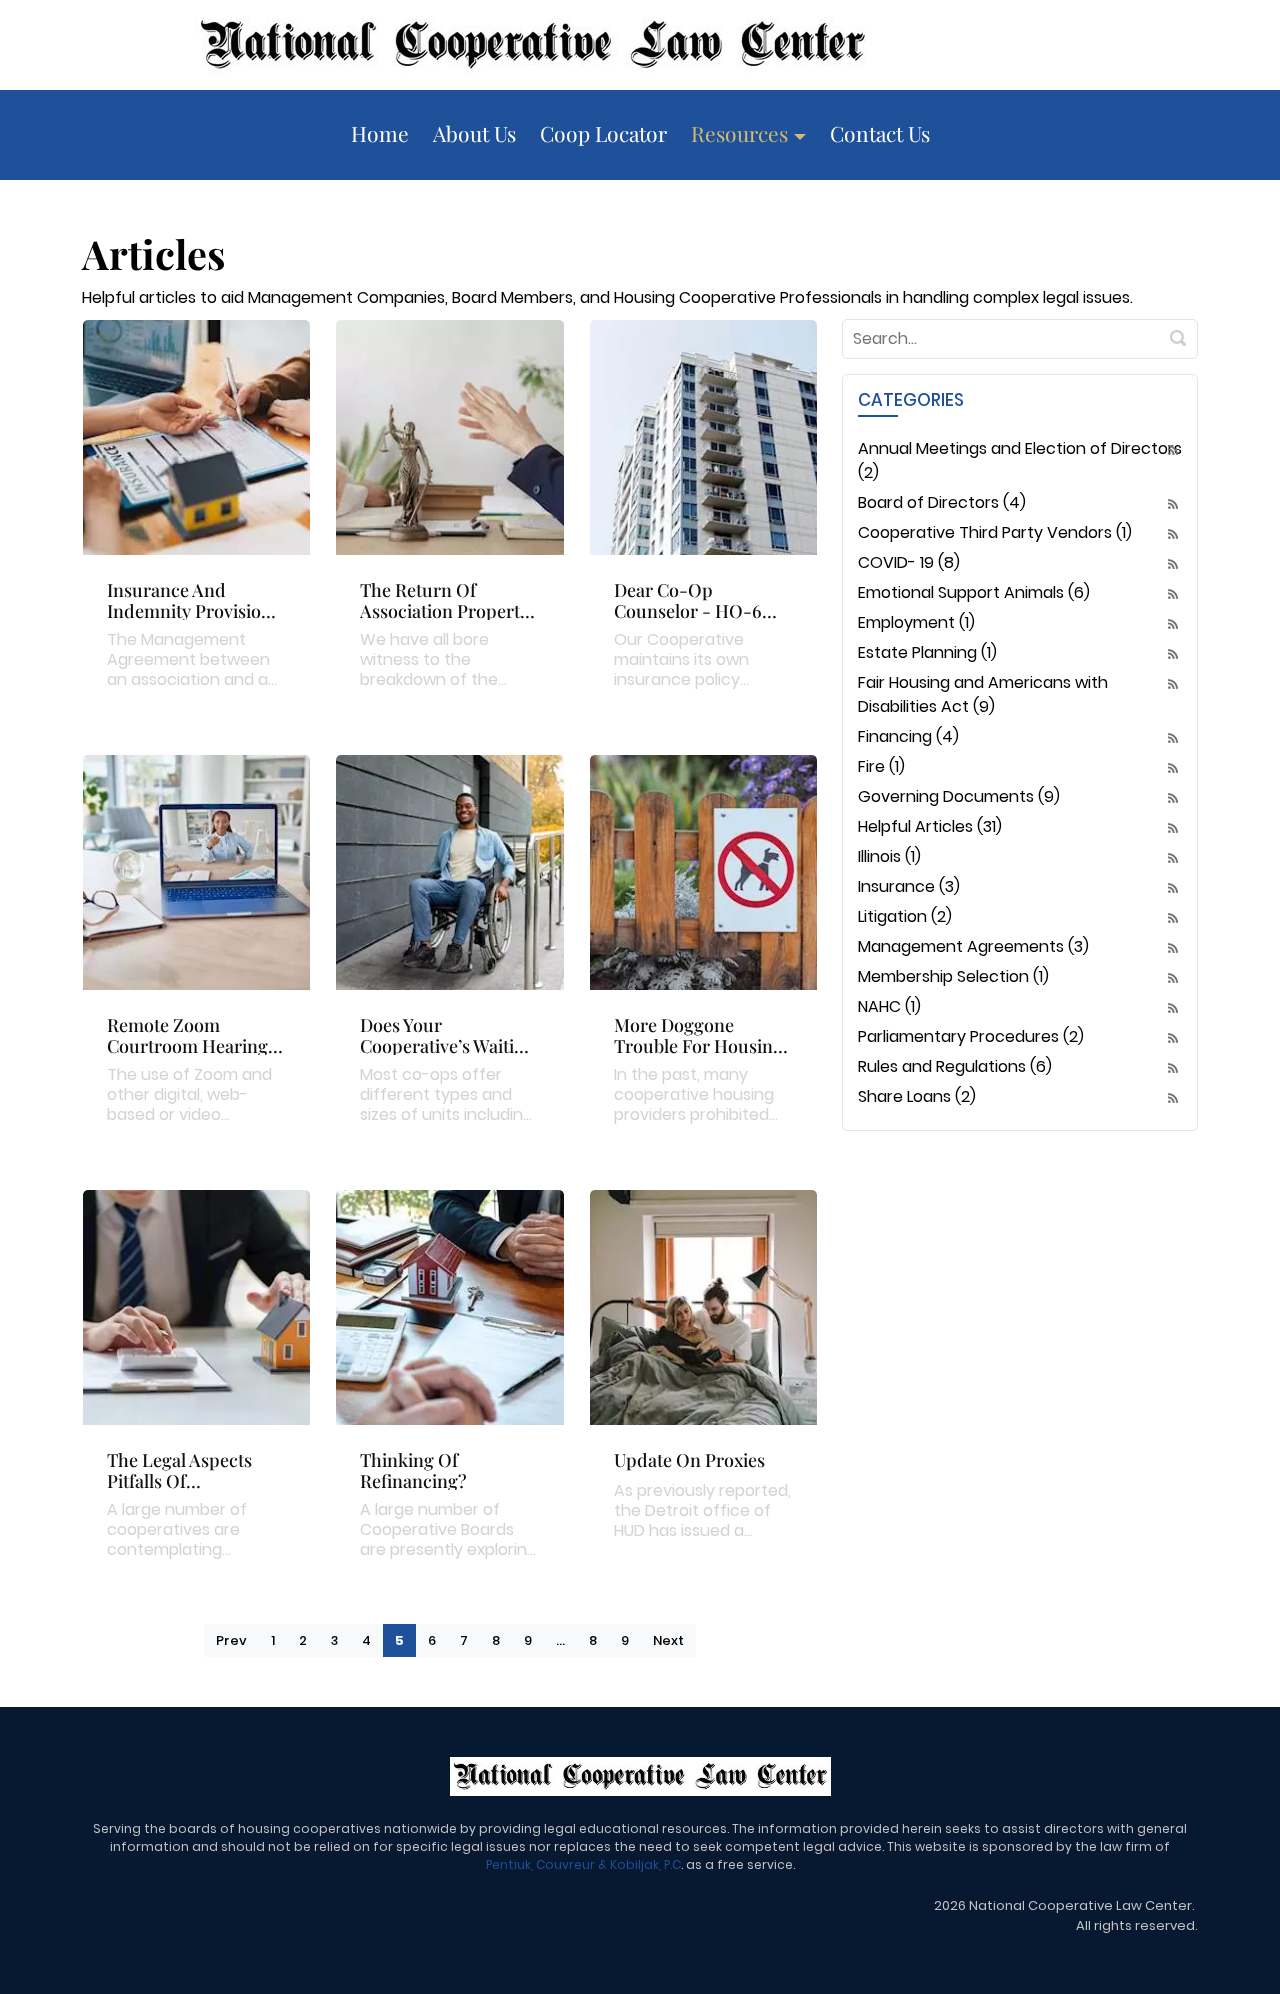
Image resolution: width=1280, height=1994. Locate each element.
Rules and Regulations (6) (955, 1066)
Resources (742, 133)
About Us (474, 133)
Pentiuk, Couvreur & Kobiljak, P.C (583, 1864)
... (560, 1640)
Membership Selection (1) (953, 976)
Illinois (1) (889, 856)
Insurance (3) (909, 886)
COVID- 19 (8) (909, 562)
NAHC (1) (889, 1006)
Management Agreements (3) (973, 946)
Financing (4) (908, 736)
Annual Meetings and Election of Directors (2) (1020, 460)
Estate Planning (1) (927, 652)
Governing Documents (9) (959, 796)
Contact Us (880, 133)
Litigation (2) (905, 916)
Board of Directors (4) (942, 502)
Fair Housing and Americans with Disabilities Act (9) (983, 694)
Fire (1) (881, 766)
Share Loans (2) (917, 1096)
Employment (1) (916, 622)
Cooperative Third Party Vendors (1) (995, 532)
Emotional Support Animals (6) (974, 592)
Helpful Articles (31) (930, 826)
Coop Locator (603, 133)
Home (380, 133)
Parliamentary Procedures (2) (971, 1036)
